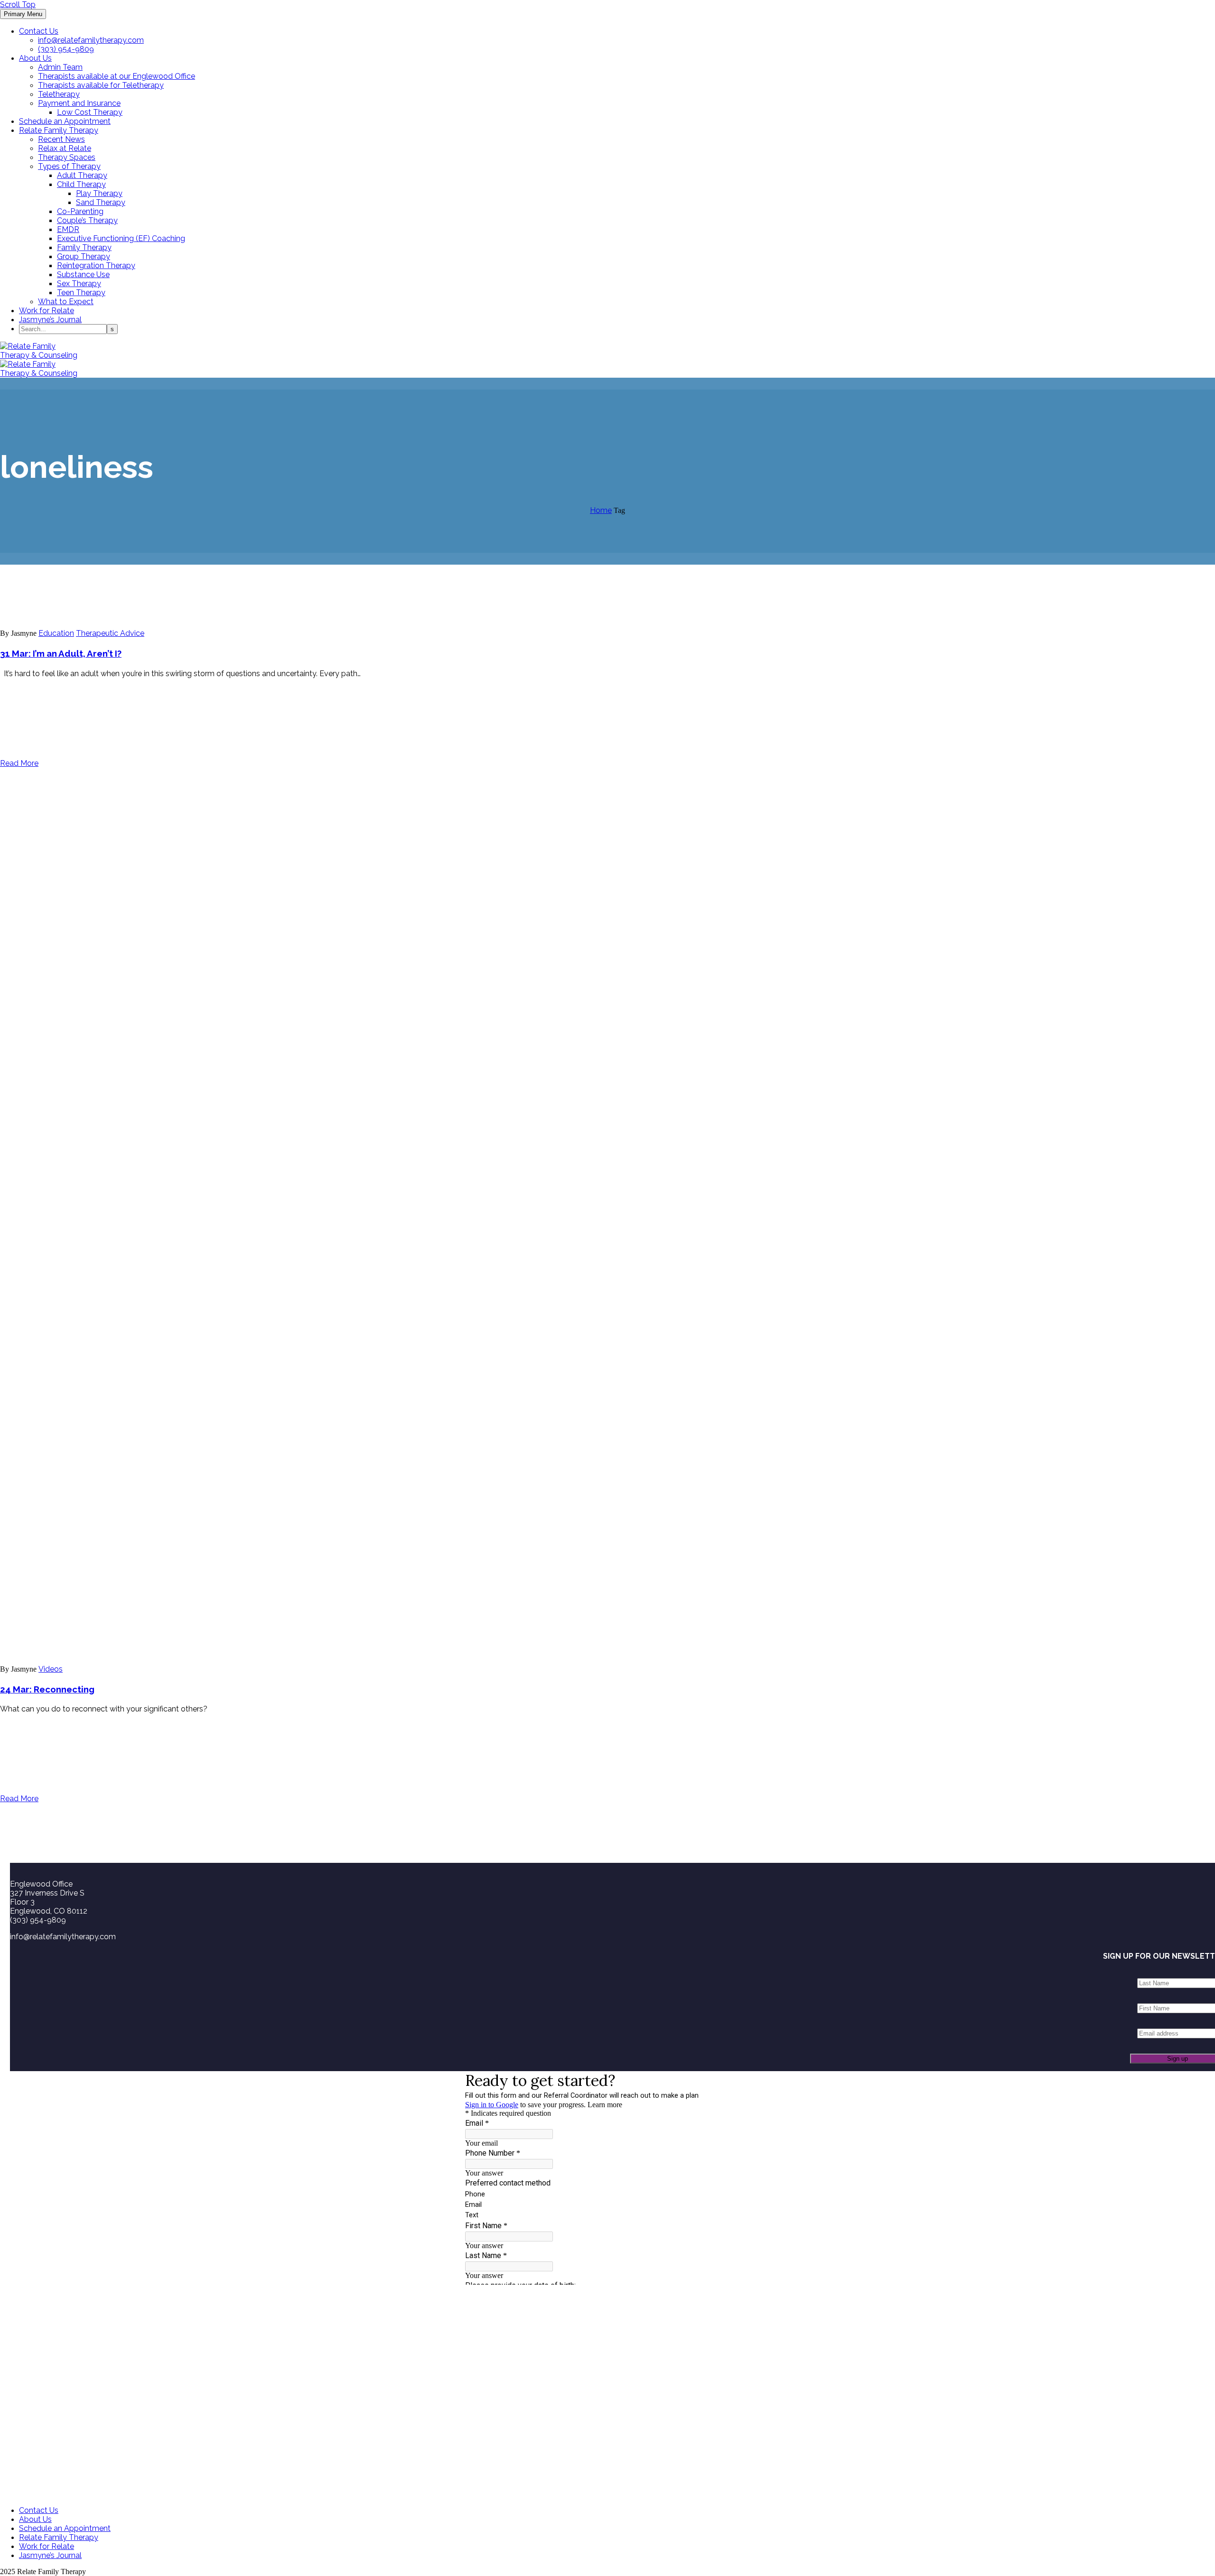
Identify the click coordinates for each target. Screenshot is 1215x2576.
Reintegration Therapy (96, 265)
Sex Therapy (79, 284)
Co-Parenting (80, 211)
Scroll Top (18, 5)
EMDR (68, 229)
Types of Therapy (69, 166)
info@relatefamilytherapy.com (91, 40)
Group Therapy (84, 256)
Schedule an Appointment (65, 121)
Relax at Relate (65, 148)
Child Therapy (81, 184)
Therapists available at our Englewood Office (117, 76)
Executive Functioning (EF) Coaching (121, 238)
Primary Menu (23, 14)
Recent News (61, 139)
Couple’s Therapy (87, 220)
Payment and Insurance (79, 103)
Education (56, 633)
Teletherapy (59, 94)
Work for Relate (47, 311)
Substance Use (83, 274)
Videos (51, 1669)
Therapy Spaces (67, 157)
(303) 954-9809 (66, 49)
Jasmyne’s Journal (50, 320)
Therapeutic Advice (110, 633)
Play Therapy (99, 193)
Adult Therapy (82, 175)
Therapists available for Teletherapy (101, 85)
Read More (19, 763)
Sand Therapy (101, 202)
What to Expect (66, 302)
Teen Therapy (81, 293)
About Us (35, 58)
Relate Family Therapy (59, 130)
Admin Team (60, 67)
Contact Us (39, 31)
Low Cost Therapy (90, 112)
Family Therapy (84, 247)
